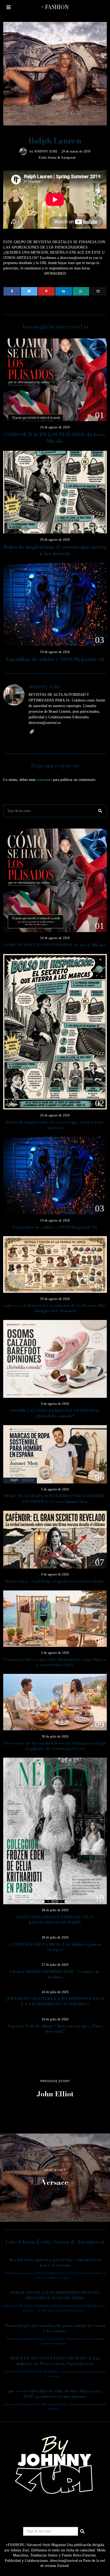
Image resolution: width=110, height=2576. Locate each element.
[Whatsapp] (81, 291)
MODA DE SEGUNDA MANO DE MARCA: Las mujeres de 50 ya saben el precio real (55, 2361)
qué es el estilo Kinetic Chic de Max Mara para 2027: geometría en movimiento (55, 2394)
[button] (100, 811)
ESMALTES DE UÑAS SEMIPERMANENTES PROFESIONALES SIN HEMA (55, 2295)
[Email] (98, 291)
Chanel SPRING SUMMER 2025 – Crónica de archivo (55, 1974)
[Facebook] (12, 291)
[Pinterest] (46, 291)
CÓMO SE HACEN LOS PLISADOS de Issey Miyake (55, 438)
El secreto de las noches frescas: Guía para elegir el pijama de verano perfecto (55, 1746)
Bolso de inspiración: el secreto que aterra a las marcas (55, 550)
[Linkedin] (64, 291)
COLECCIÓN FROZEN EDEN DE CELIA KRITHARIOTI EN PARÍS (55, 1920)
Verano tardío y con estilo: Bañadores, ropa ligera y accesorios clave (55, 1662)
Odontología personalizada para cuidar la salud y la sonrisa (55, 2328)
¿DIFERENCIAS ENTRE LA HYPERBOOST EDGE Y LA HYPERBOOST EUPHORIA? (55, 2001)
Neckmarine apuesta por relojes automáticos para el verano (55, 2262)
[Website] (32, 732)
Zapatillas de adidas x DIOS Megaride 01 (55, 659)
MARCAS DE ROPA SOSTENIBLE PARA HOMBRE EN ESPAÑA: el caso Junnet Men (55, 1499)
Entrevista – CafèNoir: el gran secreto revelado (55, 1581)
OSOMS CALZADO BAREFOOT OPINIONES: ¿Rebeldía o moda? (55, 1413)
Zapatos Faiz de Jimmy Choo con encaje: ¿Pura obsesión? (55, 2029)
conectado (44, 780)
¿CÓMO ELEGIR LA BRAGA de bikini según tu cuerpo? (55, 1947)
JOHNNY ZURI (46, 151)
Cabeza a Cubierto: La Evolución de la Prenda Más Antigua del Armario (55, 1308)
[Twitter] (29, 291)
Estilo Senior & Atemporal (57, 158)
